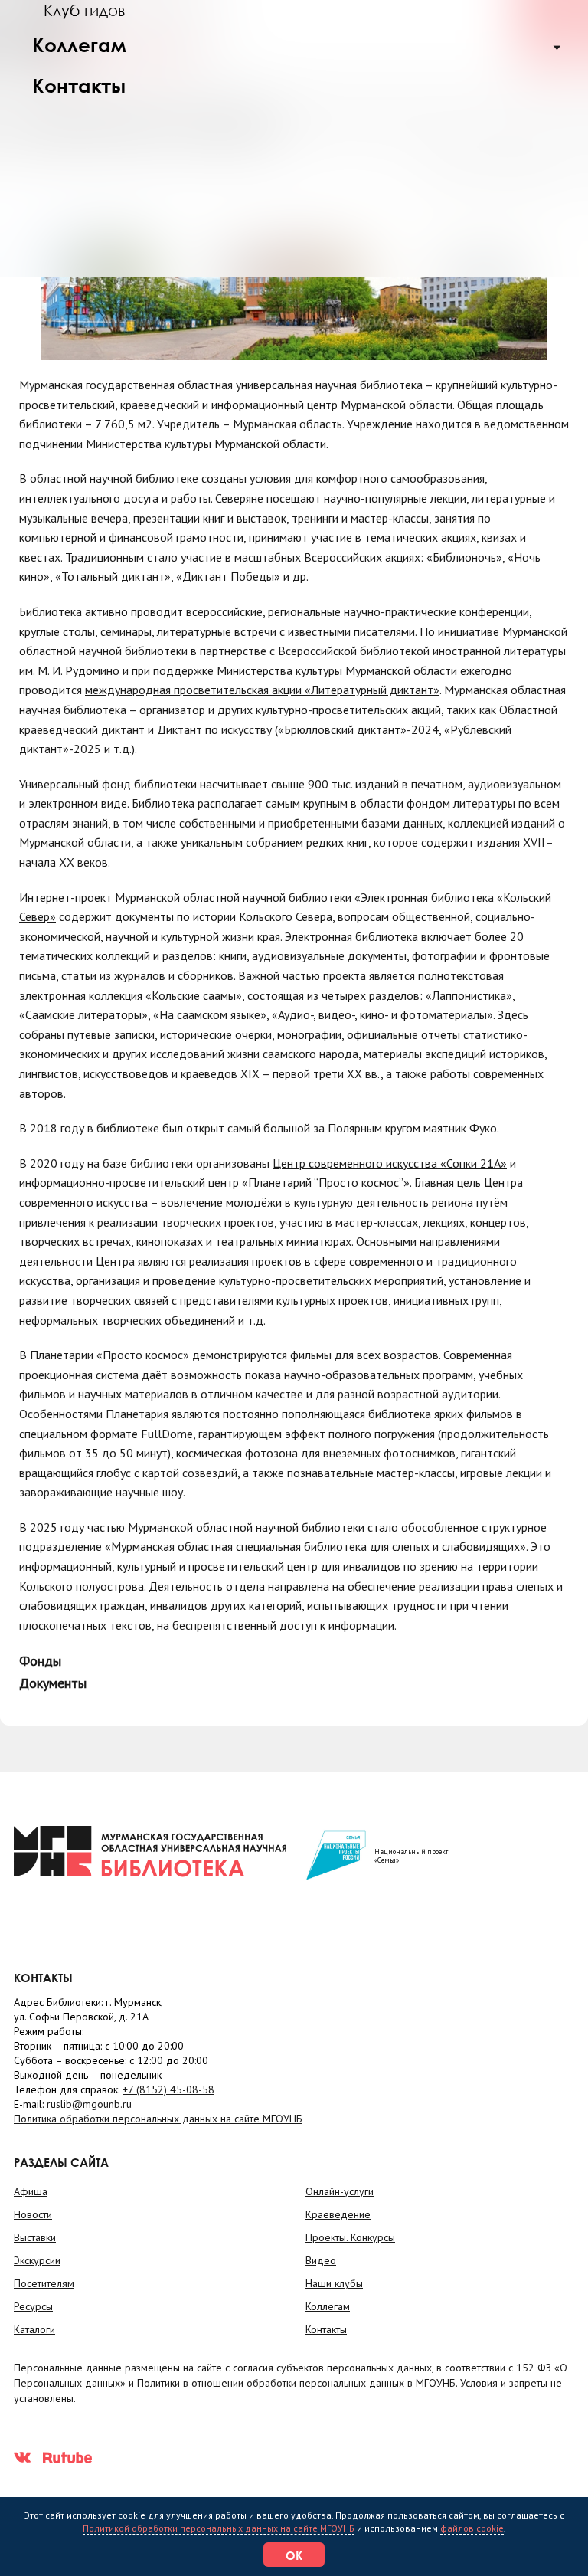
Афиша (31, 2191)
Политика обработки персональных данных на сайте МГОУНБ (158, 2119)
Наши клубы (334, 2283)
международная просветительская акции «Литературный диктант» (262, 690)
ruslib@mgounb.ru (89, 2104)
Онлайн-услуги (340, 2191)
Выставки (35, 2237)
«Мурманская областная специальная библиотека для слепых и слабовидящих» (315, 1546)
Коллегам (79, 45)
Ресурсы (33, 2306)
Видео (321, 2260)
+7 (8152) (168, 2089)
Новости (33, 2214)
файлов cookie (472, 2528)
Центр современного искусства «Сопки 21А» (390, 1163)
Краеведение (338, 2214)
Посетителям (44, 2283)
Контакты (79, 85)
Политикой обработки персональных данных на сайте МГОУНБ (219, 2528)
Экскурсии (37, 2260)
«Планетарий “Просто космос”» (326, 1182)
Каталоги (34, 2329)
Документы (53, 1683)
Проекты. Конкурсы (350, 2237)
